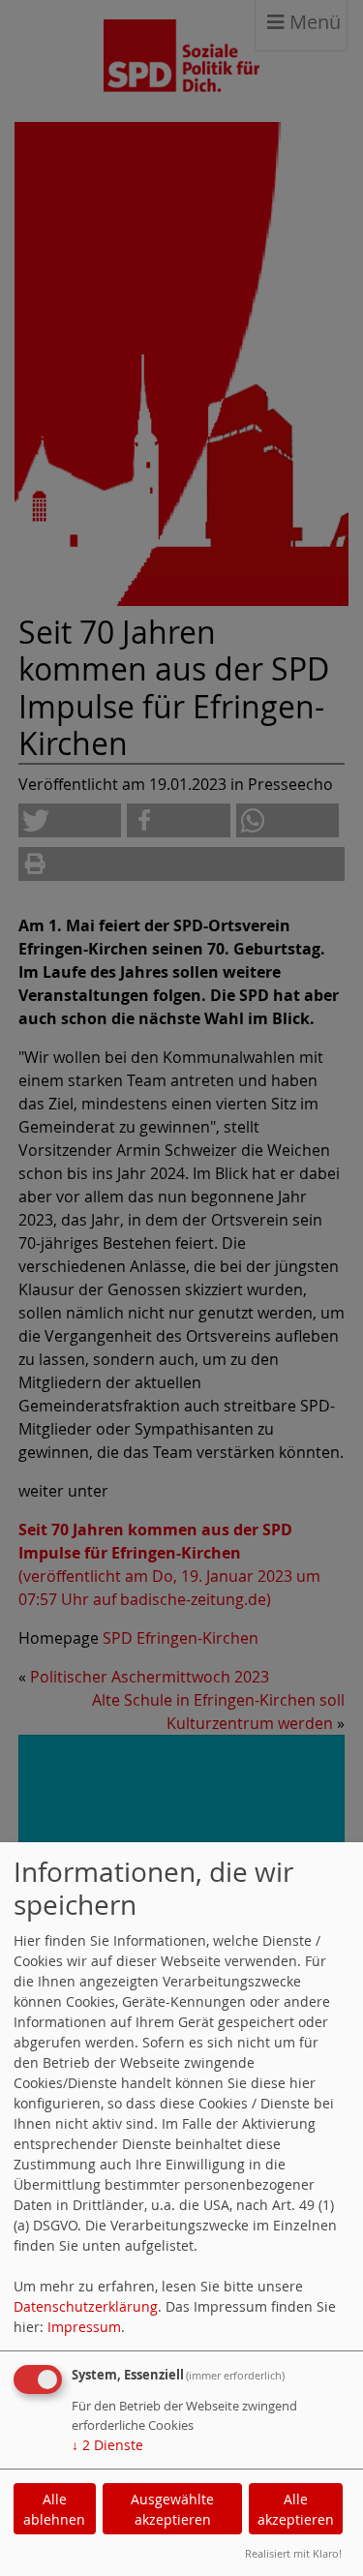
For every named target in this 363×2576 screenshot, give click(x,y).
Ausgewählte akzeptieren (172, 2509)
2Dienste (107, 2445)
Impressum (84, 2327)
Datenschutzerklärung (86, 2306)
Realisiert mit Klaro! (293, 2553)
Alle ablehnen (54, 2509)
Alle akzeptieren (296, 2509)
